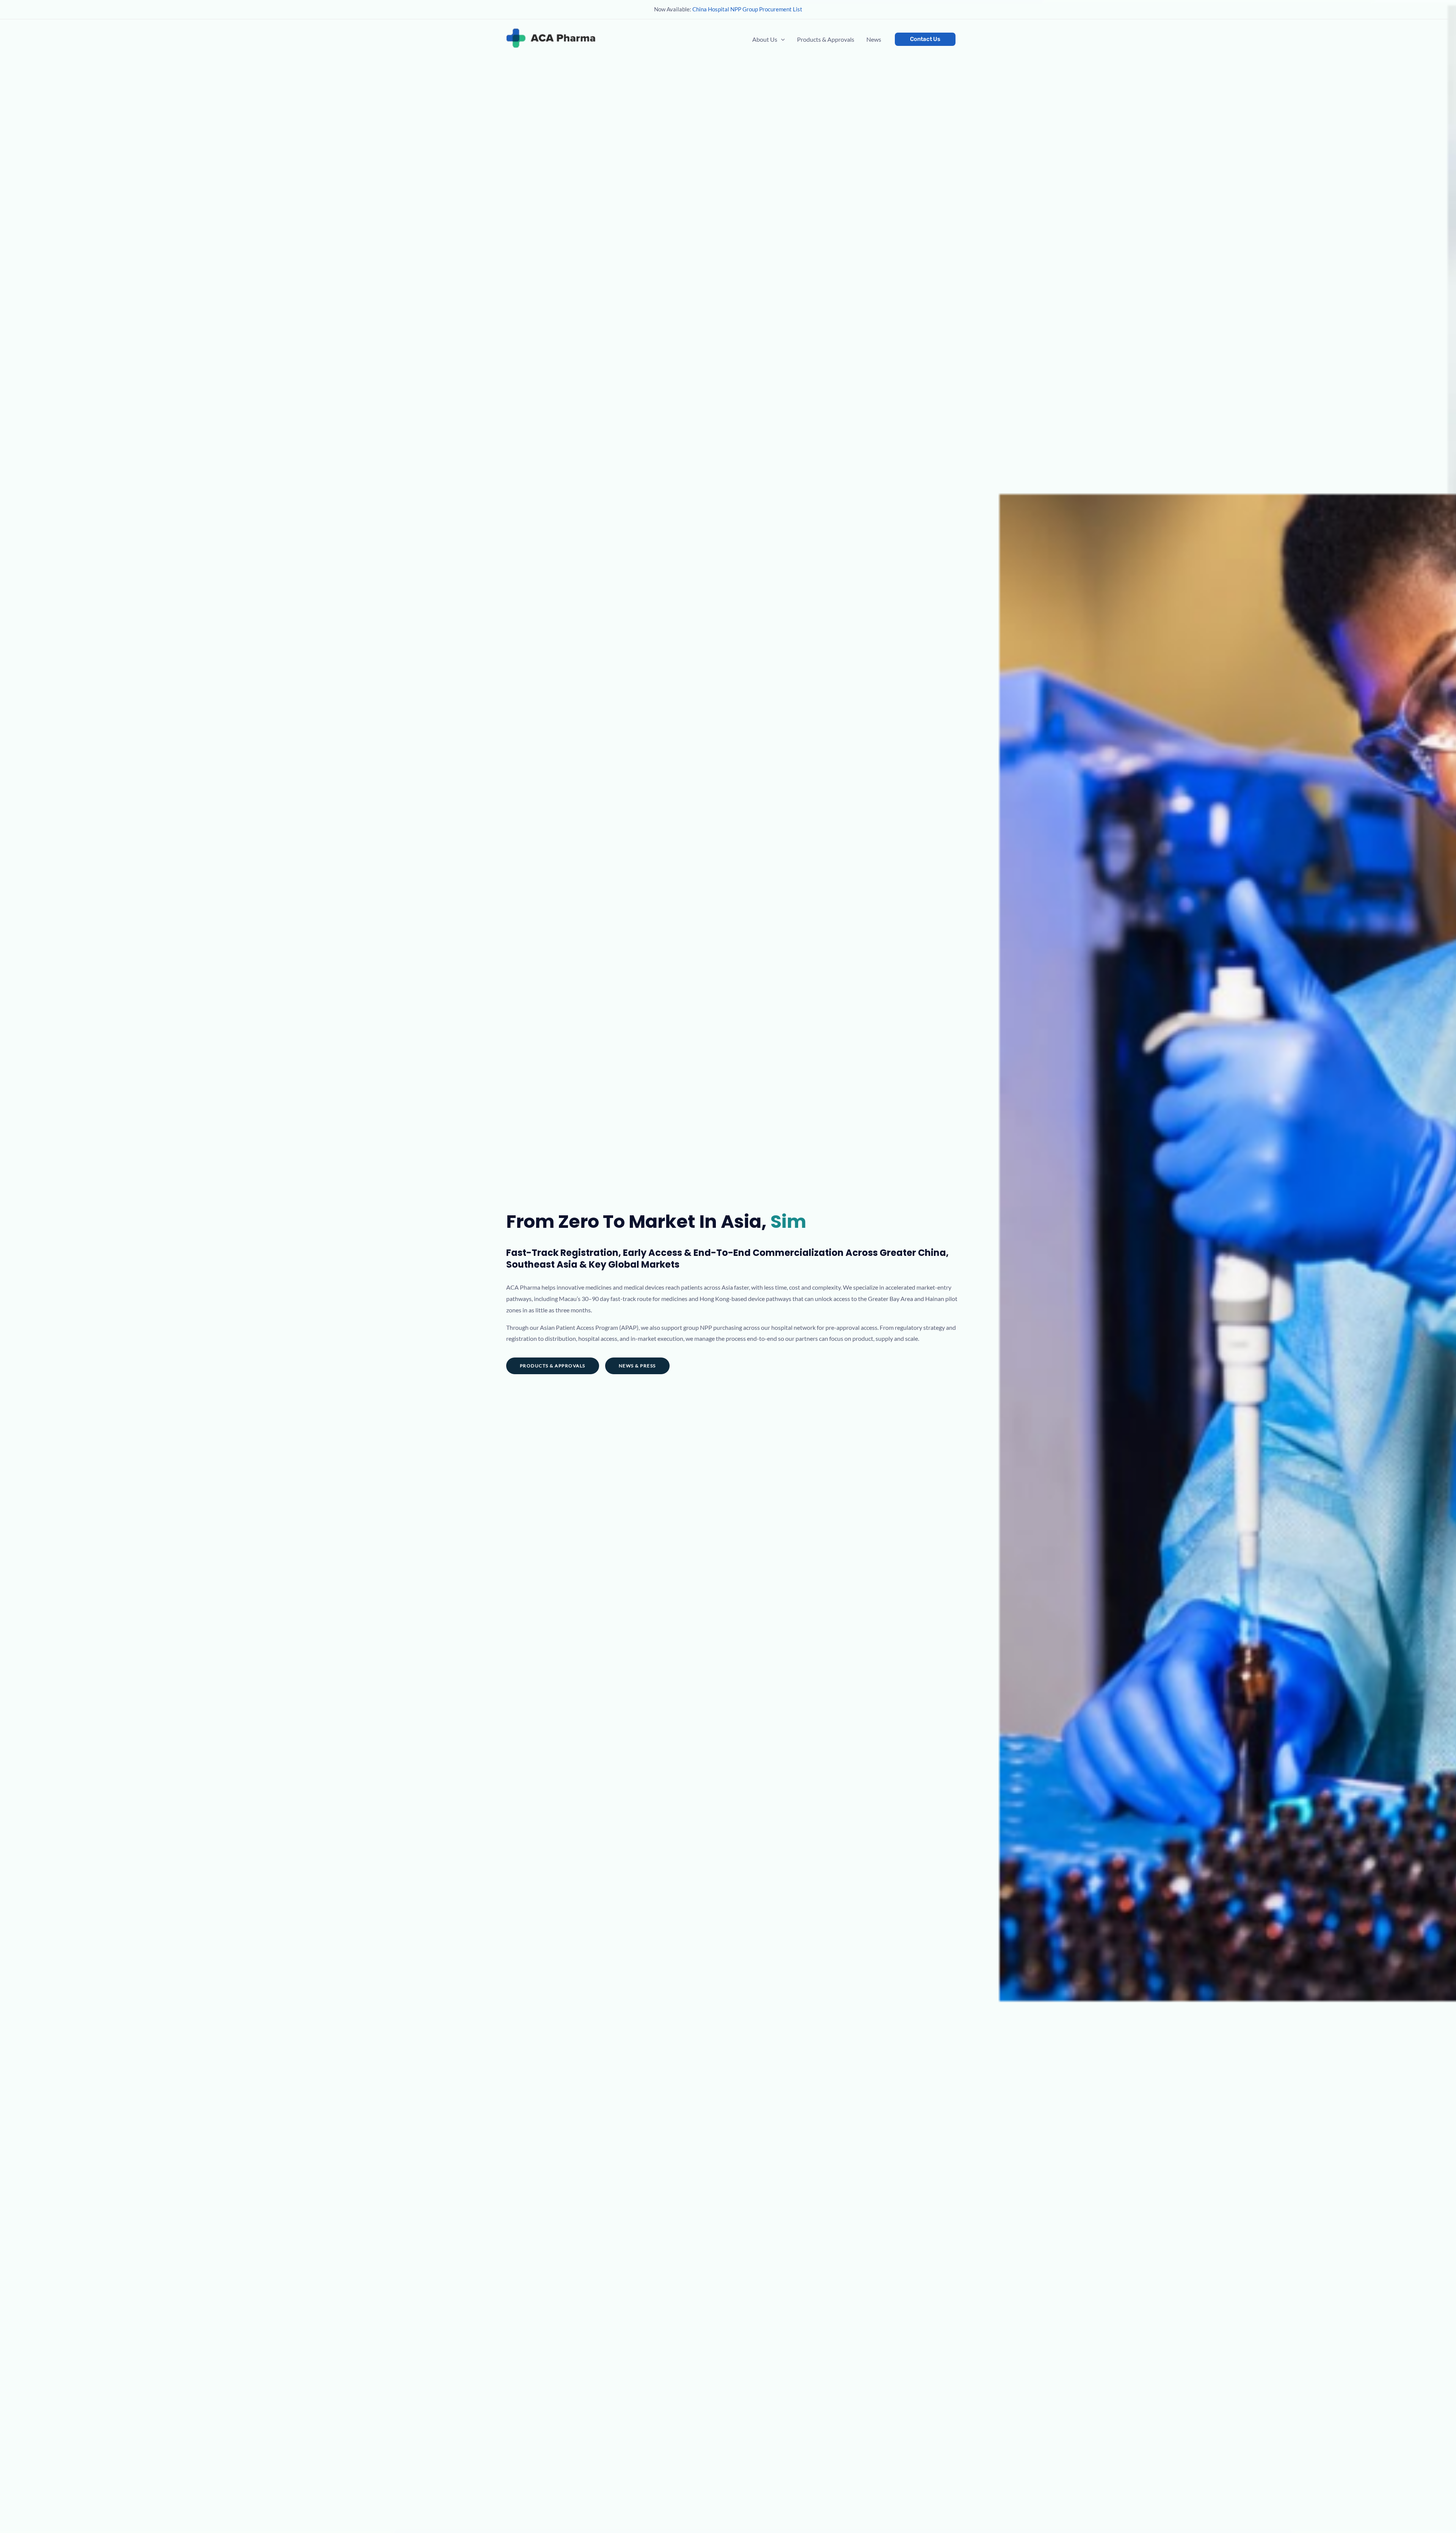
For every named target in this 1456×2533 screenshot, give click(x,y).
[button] (781, 39)
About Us (765, 39)
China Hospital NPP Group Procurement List (747, 9)
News (874, 39)
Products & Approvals (826, 39)
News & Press (637, 1366)
